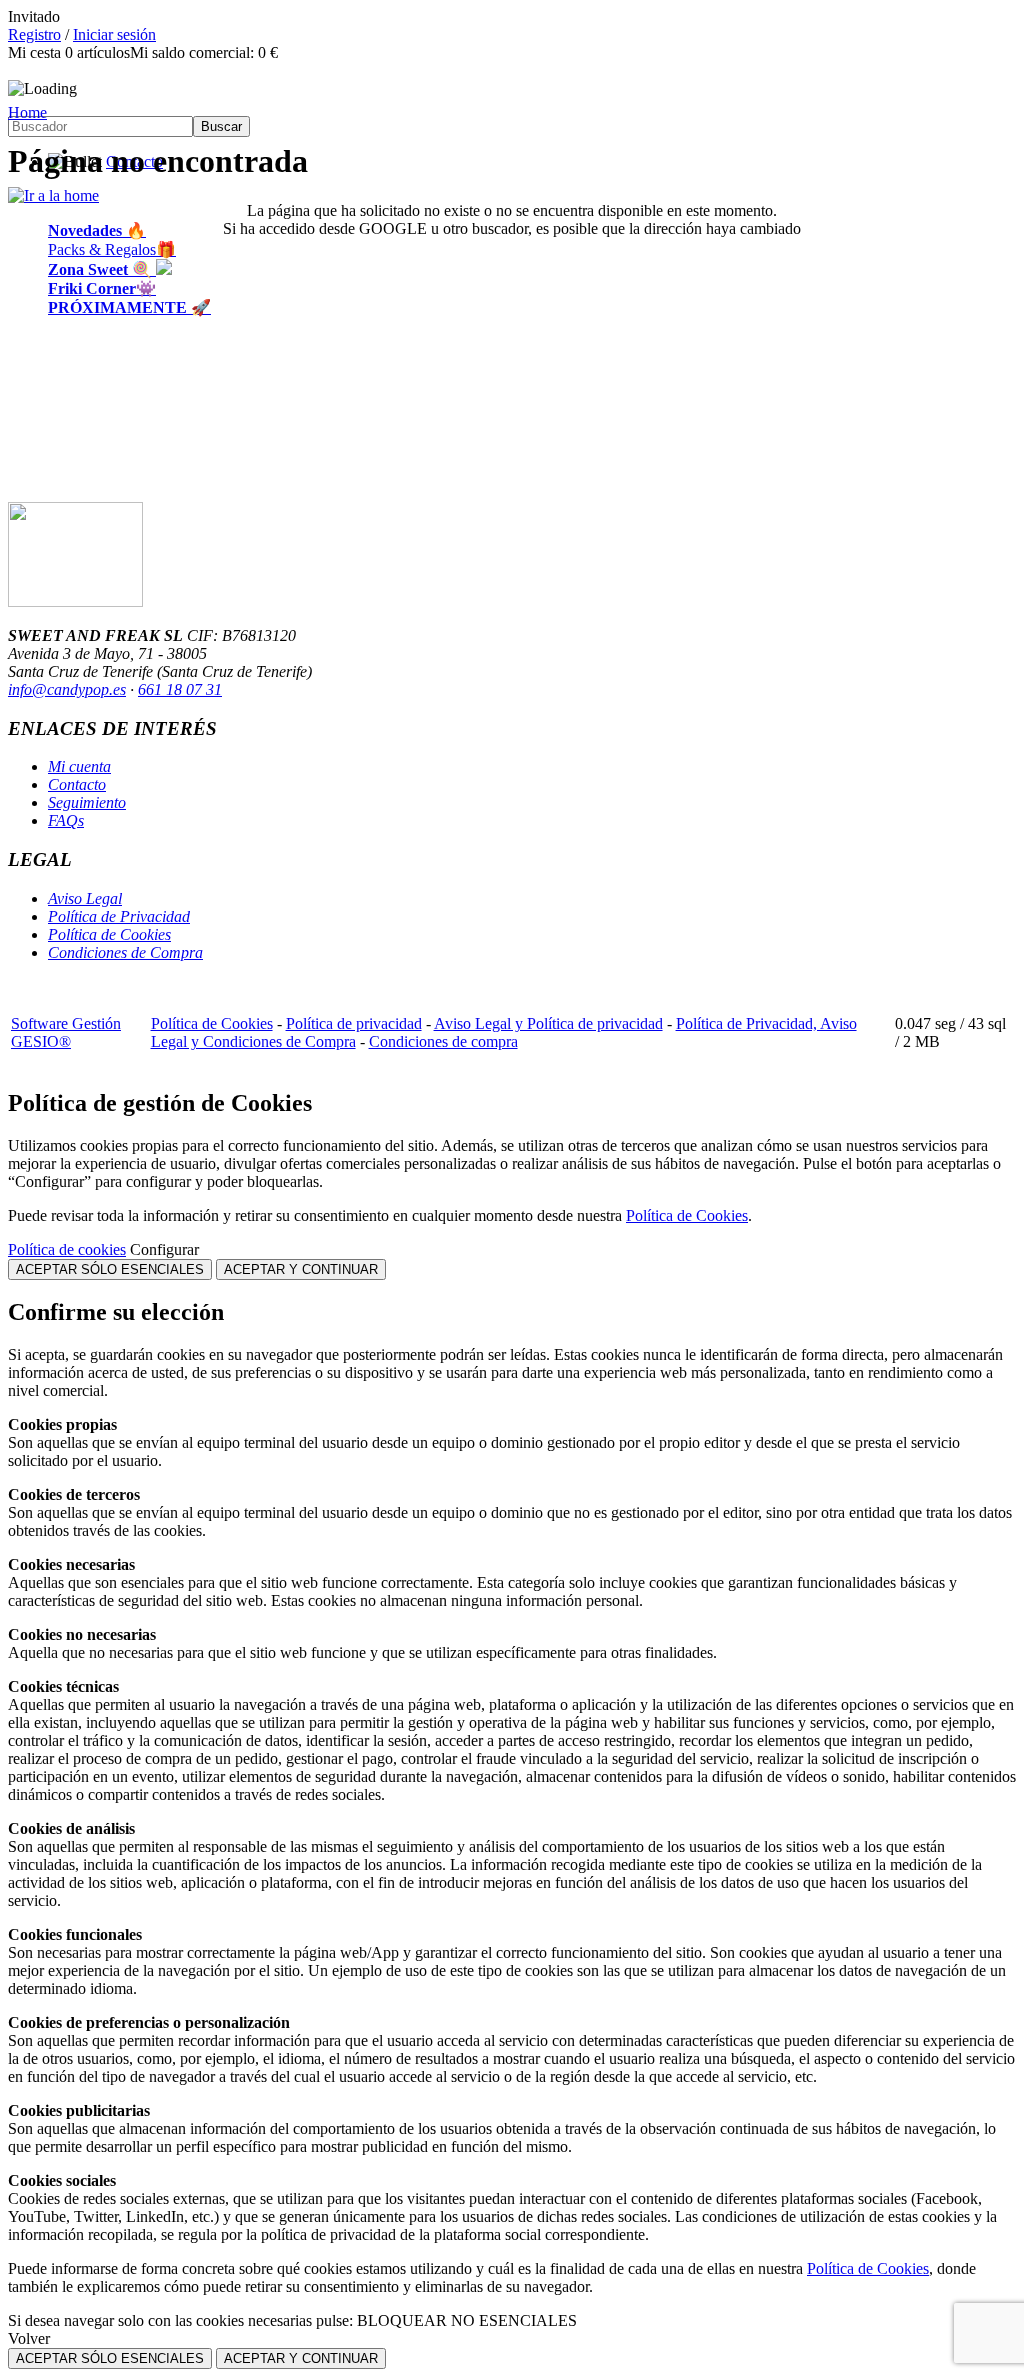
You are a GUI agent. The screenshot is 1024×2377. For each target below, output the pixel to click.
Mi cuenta (79, 766)
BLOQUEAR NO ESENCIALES (467, 2320)
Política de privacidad (354, 1023)
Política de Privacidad (119, 916)
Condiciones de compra (443, 1041)
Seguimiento (87, 802)
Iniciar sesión (114, 34)
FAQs (66, 820)
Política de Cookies (109, 934)
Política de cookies (67, 1249)
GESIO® (41, 1041)
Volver (29, 2338)
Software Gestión (66, 1023)
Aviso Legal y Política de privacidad (548, 1023)
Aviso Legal (85, 898)
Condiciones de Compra (125, 952)
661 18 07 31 (180, 689)
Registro (34, 34)
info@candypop (58, 689)
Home (27, 112)
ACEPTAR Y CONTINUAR (301, 1269)
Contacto (77, 784)
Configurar (164, 1249)
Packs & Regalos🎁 (112, 249)
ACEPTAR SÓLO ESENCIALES (110, 1269)
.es (117, 689)
